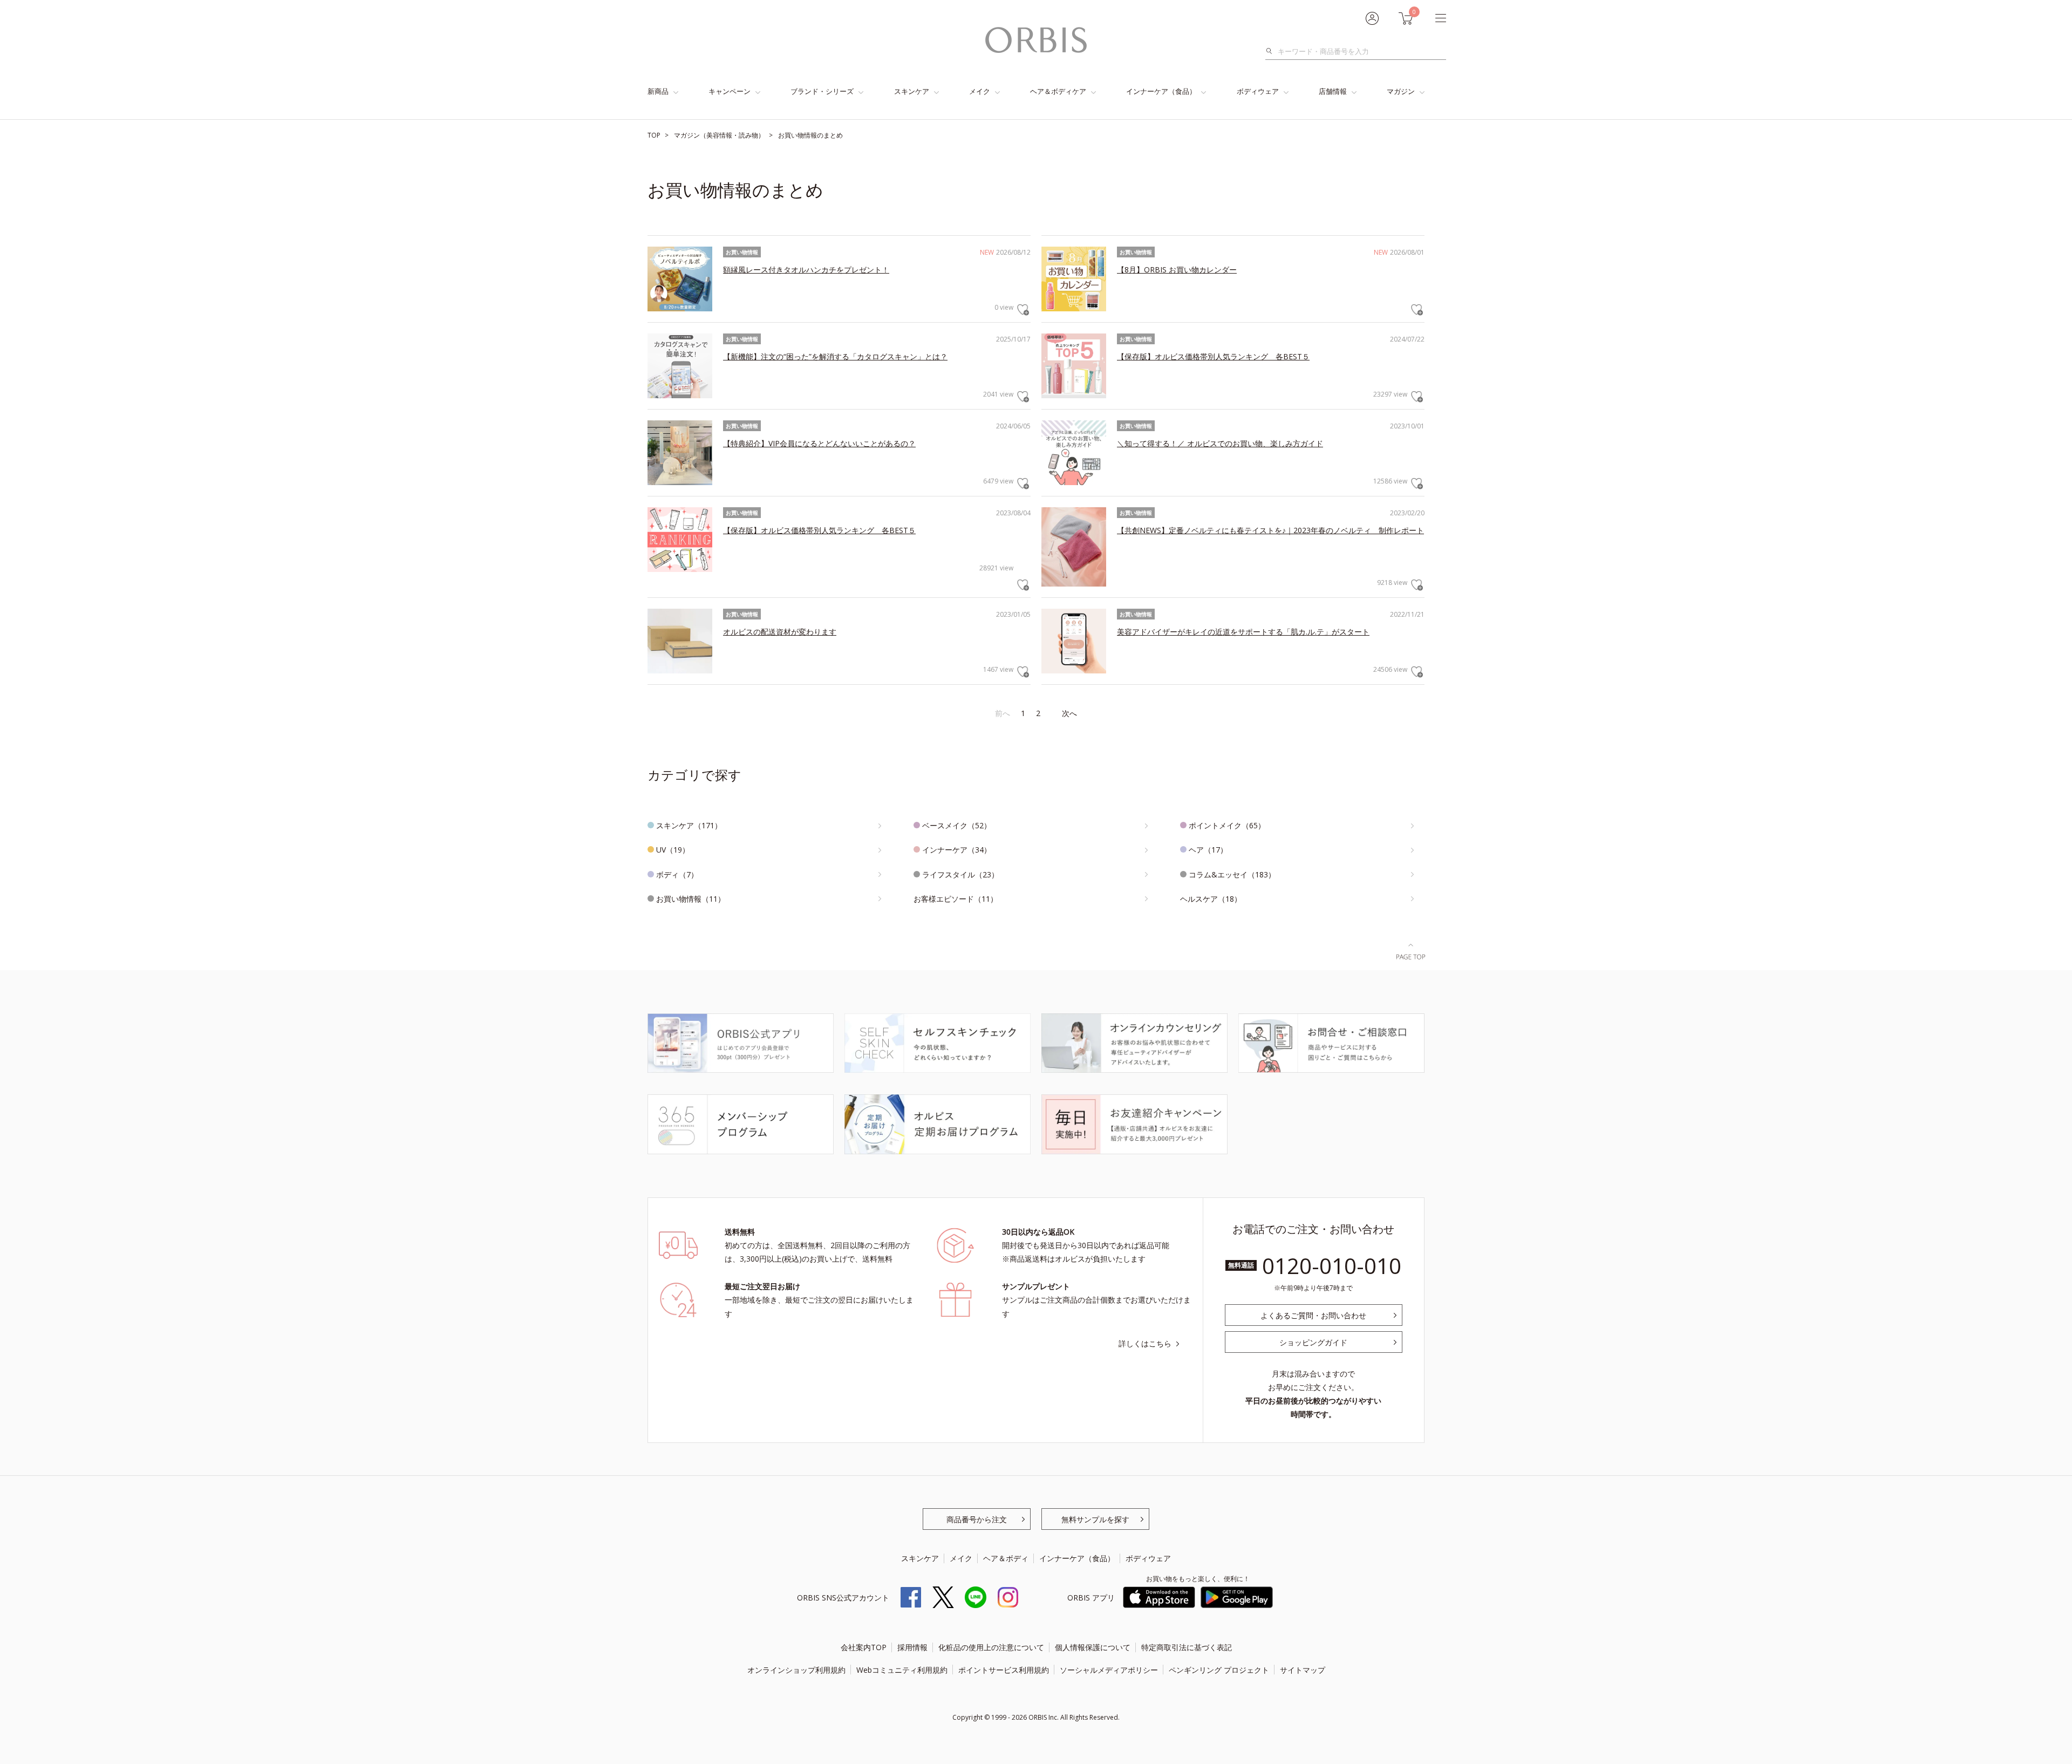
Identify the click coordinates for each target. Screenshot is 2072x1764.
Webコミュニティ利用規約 (902, 1670)
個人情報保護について (1093, 1647)
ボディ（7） (677, 874)
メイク (980, 91)
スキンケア (912, 91)
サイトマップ (1303, 1670)
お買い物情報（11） (691, 899)
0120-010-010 (1332, 1266)
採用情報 (912, 1647)
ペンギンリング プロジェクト (1219, 1670)
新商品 (658, 91)
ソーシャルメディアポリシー (1109, 1670)
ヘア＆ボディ (1006, 1558)
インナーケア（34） (957, 850)
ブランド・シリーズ (822, 91)
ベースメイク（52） (957, 825)
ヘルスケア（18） (1211, 899)
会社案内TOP (864, 1647)
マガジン (1401, 91)
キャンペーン (730, 91)
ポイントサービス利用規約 (1004, 1670)
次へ (1069, 713)
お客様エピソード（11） (956, 899)
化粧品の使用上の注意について (991, 1647)
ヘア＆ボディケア (1058, 91)
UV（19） (673, 850)
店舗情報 (1333, 91)
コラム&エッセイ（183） (1232, 874)
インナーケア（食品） (1161, 91)
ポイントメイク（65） (1227, 825)
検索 (1272, 51)
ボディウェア (1258, 91)
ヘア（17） (1208, 850)
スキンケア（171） (689, 825)
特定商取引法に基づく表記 (1187, 1647)
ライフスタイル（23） (960, 874)
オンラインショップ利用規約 (796, 1670)
